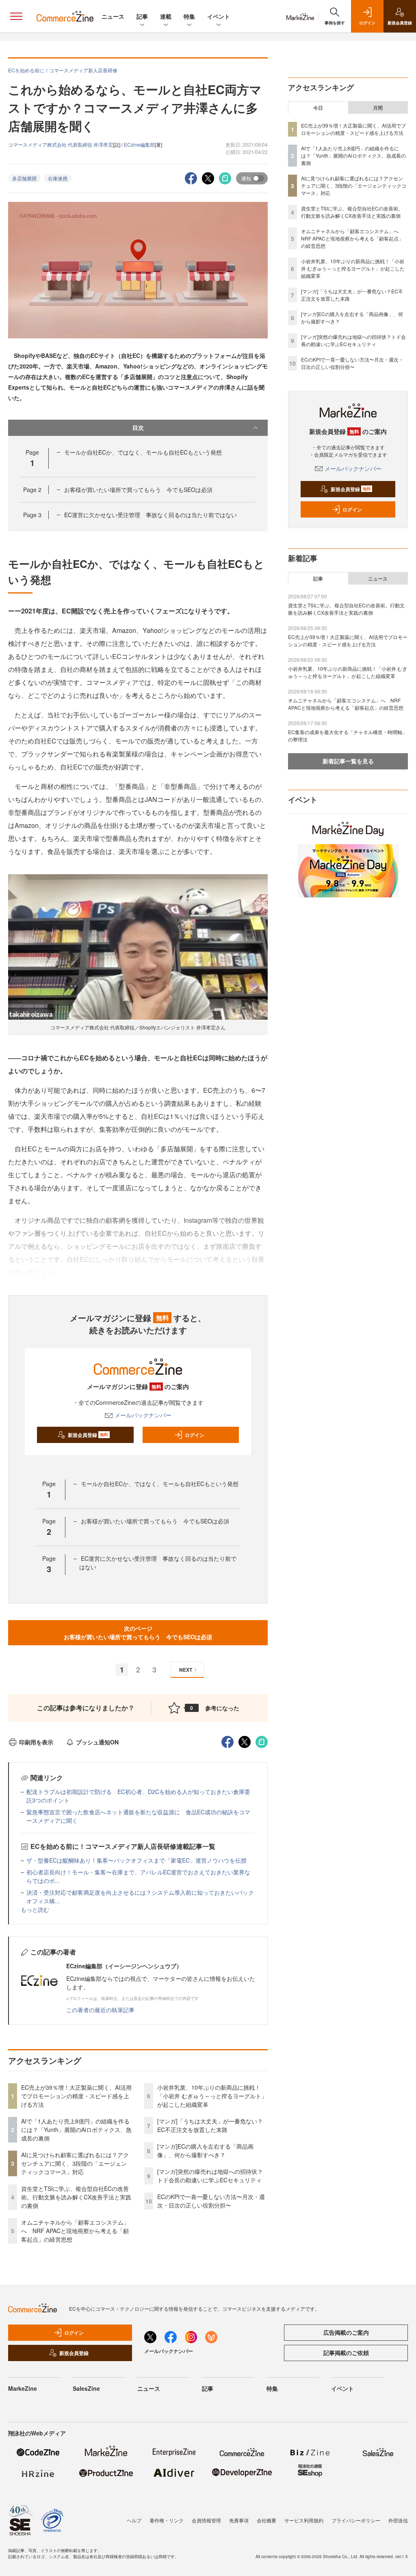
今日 (318, 108)
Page (32, 490)
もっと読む (35, 1909)
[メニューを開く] (16, 16)
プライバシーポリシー (356, 2520)
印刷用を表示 (36, 1742)
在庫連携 (58, 178)
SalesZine (86, 2388)
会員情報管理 (206, 2520)
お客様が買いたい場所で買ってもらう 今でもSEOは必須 (138, 490)
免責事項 (239, 2520)
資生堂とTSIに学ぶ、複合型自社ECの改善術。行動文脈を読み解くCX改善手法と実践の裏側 (76, 2197)
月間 (378, 108)
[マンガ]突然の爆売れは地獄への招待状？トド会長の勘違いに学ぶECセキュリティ (210, 2176)
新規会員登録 (88, 1435)
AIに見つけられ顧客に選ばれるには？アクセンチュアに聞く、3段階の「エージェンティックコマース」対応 (75, 2163)
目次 (138, 427)
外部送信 (398, 2520)
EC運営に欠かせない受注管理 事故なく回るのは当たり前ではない (151, 515)
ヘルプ (134, 2520)
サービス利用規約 (304, 2520)
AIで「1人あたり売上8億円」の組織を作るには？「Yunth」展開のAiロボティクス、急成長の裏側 (76, 2130)
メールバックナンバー (143, 1415)
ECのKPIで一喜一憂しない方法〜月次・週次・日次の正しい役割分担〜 (211, 2201)
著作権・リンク (167, 2520)
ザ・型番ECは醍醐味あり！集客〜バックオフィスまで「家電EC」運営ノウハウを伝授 (136, 1860)
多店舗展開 (24, 178)
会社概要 (266, 2520)
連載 (166, 16)
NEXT (186, 1670)
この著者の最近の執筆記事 (100, 2010)
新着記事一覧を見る (348, 761)
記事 (142, 16)
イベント (219, 16)
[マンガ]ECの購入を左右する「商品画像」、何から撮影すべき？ (205, 2150)
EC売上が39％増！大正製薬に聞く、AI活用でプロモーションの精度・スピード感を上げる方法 (76, 2096)
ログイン (195, 1435)
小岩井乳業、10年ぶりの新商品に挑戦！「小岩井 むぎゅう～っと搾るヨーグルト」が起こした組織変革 (212, 2096)
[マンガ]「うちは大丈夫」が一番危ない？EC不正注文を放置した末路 (210, 2125)
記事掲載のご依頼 (346, 2353)
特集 (189, 16)
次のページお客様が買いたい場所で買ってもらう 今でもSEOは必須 (138, 1632)
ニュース (113, 16)
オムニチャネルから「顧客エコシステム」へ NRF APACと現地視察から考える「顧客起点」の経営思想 (75, 2231)
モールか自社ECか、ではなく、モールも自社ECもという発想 (143, 452)
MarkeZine (23, 2388)
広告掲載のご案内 (346, 2332)
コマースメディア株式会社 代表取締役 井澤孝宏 (61, 144)
